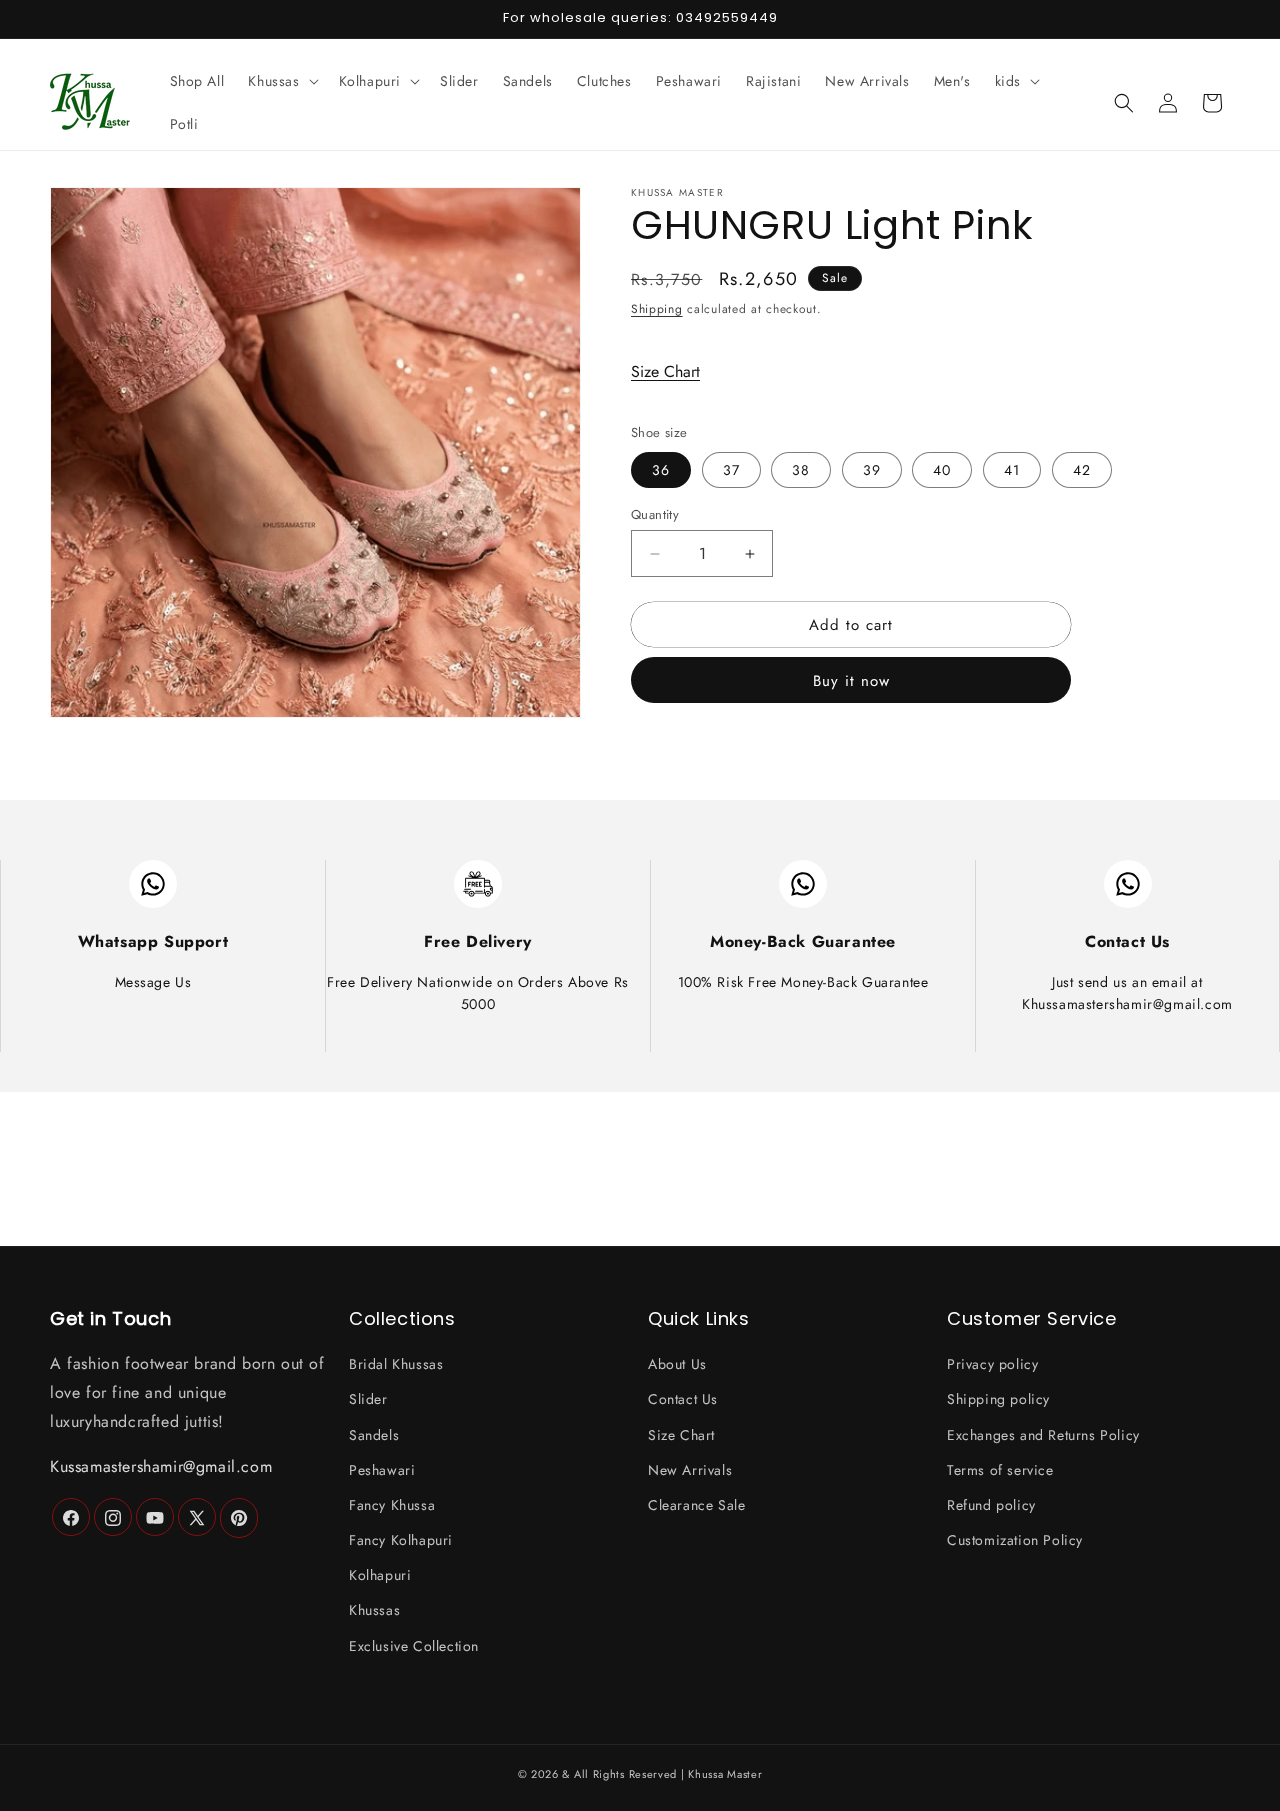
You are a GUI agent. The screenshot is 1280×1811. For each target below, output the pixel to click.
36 (661, 470)
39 (872, 470)
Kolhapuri (380, 1576)
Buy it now (851, 681)
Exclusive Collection (414, 1646)
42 (1082, 470)
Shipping (657, 309)
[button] (281, 81)
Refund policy (991, 1505)
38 (801, 470)
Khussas (374, 1611)
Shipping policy (998, 1400)
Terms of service (1000, 1470)
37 (731, 470)
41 (1012, 470)
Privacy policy (992, 1365)
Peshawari (382, 1470)
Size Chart (665, 371)
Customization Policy (1015, 1541)
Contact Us (683, 1400)
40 (942, 470)
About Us (677, 1365)
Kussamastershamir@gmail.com (161, 1466)
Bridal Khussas (396, 1365)
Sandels (374, 1435)
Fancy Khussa (392, 1505)
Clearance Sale (696, 1505)
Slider (368, 1400)
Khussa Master (725, 1774)
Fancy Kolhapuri (401, 1541)
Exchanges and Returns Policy (1043, 1435)
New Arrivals (690, 1470)
